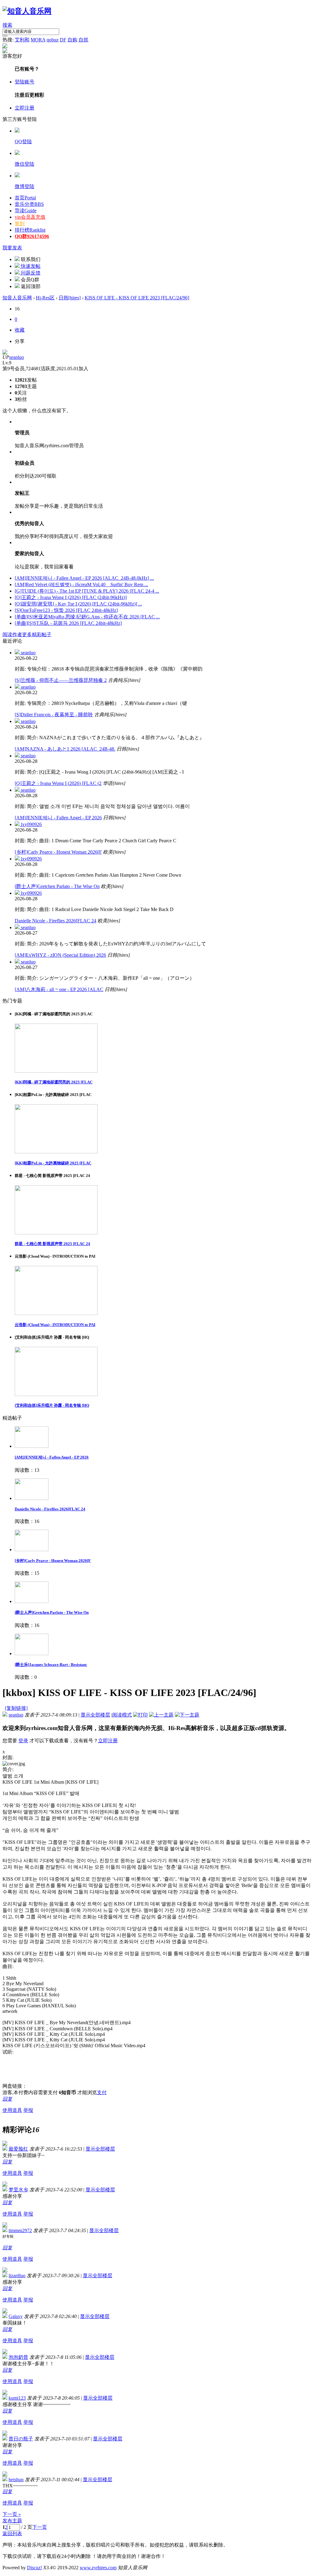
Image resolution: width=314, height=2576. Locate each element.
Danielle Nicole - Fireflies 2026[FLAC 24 (56, 921)
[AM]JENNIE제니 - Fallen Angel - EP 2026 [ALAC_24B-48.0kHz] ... (84, 578)
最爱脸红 (18, 2149)
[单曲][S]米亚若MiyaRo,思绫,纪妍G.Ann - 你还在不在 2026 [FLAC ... (87, 617)
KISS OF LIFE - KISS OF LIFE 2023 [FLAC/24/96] (137, 298)
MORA (38, 40)
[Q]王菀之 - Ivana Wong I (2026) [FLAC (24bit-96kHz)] (71, 597)
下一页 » (12, 2514)
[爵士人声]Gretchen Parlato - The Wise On (57, 886)
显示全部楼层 (95, 1715)
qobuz (53, 40)
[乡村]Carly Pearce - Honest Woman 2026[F (58, 852)
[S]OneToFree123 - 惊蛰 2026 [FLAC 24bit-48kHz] (66, 610)
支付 (102, 2092)
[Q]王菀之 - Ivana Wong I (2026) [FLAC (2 (58, 783)
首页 (25, 198)
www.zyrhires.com (98, 2568)
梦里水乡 (18, 2190)
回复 (7, 2099)
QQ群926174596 (32, 236)
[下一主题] (187, 1715)
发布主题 (12, 2521)
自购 (72, 40)
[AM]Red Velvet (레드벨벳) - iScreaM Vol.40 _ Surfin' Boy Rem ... (81, 584)
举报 (28, 2110)
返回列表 (12, 2534)
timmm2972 (20, 2230)
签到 (20, 223)
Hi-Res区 (45, 298)
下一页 (40, 2527)
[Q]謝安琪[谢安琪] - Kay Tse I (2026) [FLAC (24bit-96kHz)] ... (78, 604)
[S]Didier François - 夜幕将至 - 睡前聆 (54, 715)
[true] (5, 36)
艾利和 (22, 40)
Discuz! (34, 2568)
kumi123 (17, 2398)
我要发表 (12, 248)
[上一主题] (161, 1715)
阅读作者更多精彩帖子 (27, 634)
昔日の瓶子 (21, 2439)
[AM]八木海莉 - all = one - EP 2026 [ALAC (59, 989)
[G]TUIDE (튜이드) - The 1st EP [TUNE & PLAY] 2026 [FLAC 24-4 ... (87, 591)
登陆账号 (25, 82)
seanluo (17, 357)
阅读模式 (122, 1715)
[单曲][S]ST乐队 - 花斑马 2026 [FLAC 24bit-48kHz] (68, 623)
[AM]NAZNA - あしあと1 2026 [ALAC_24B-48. (65, 749)
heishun (16, 2480)
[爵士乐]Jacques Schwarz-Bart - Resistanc (51, 1665)
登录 (23, 1741)
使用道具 (12, 2110)
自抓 (83, 40)
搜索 (7, 25)
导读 (26, 211)
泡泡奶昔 (18, 2357)
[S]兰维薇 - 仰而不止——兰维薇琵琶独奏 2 (61, 680)
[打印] (140, 1715)
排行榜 (30, 230)
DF (63, 40)
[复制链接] (16, 1708)
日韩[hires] (70, 298)
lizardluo (17, 2276)
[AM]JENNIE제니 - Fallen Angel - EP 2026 (58, 818)
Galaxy (16, 2316)
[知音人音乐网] (27, 11)
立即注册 (25, 108)
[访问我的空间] (5, 353)
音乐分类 (29, 204)
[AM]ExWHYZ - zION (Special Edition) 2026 (60, 955)
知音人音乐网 (17, 298)
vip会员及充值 (30, 217)
